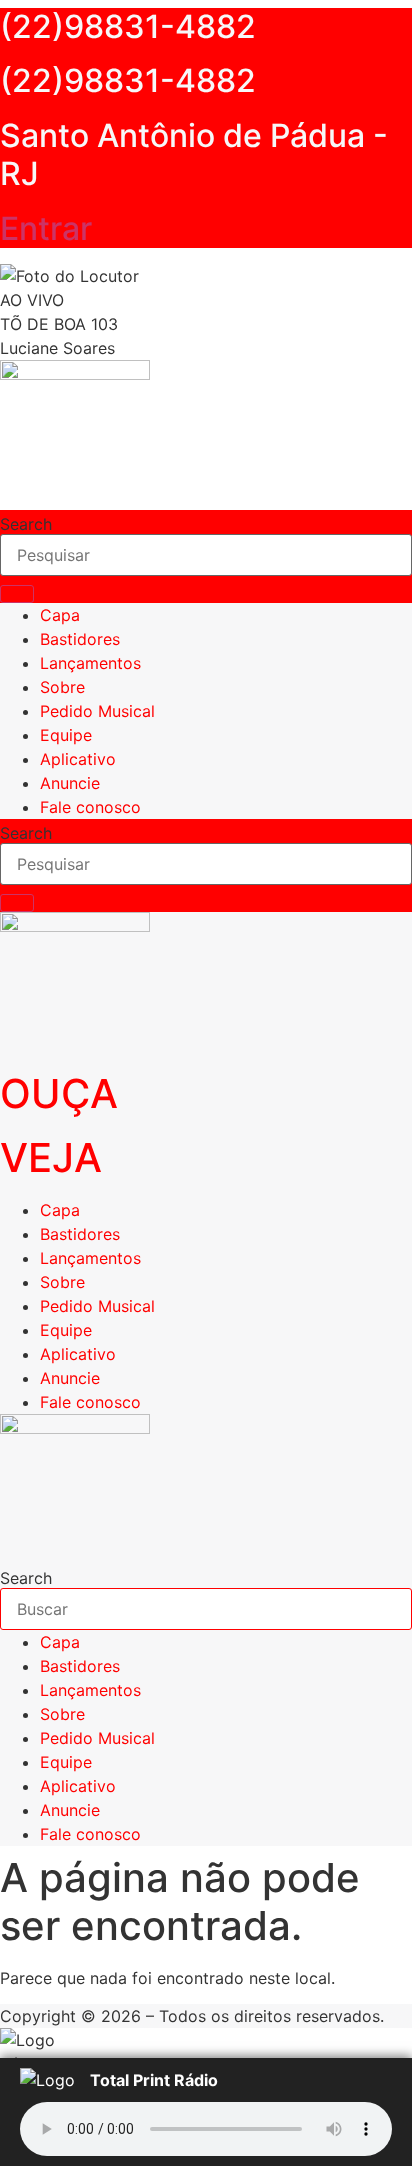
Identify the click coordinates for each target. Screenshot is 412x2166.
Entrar (46, 228)
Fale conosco (90, 807)
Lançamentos (90, 663)
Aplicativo (78, 759)
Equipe (66, 735)
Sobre (62, 687)
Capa (60, 615)
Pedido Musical (97, 711)
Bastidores (80, 639)
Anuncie (70, 783)
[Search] (17, 594)
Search (26, 524)
